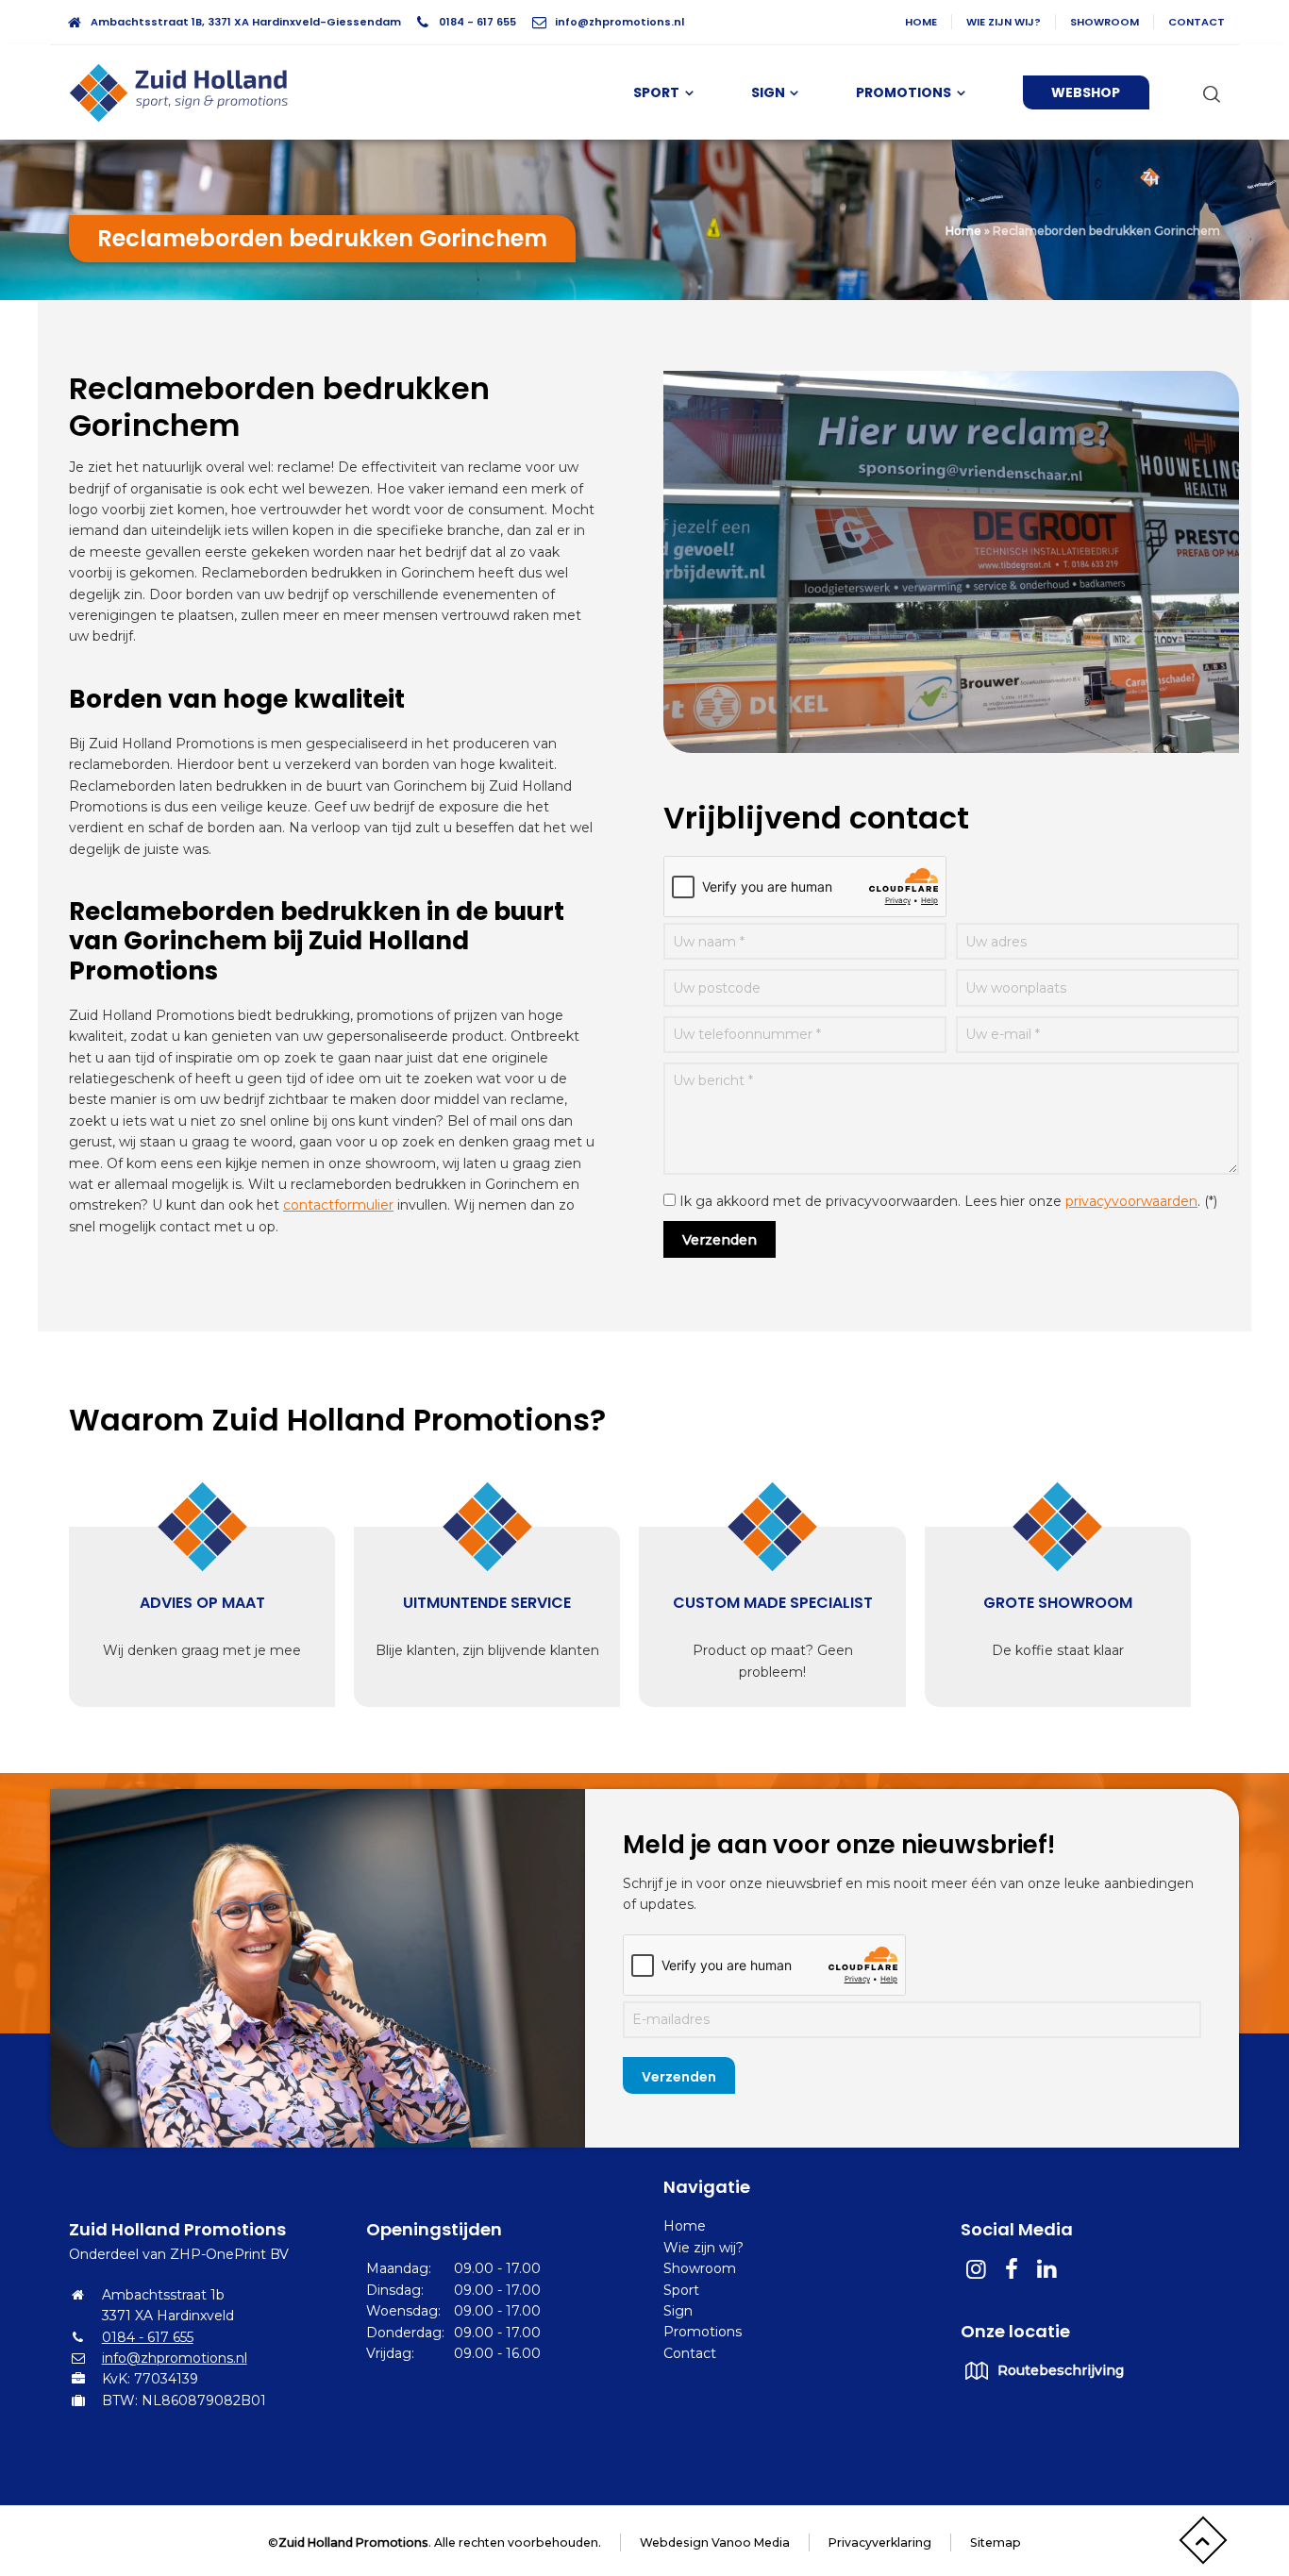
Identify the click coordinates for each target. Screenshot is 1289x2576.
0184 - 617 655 (477, 22)
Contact (1197, 22)
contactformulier (338, 1205)
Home (921, 22)
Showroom (1105, 22)
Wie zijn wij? (1004, 22)
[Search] (1208, 93)
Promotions (703, 2332)
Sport (681, 2290)
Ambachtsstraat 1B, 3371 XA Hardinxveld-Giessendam (246, 22)
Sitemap (996, 2543)
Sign (678, 2311)
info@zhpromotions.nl (619, 22)
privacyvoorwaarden (1131, 1201)
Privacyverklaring (880, 2543)
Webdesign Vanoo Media (715, 2543)
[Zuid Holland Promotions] (187, 92)
